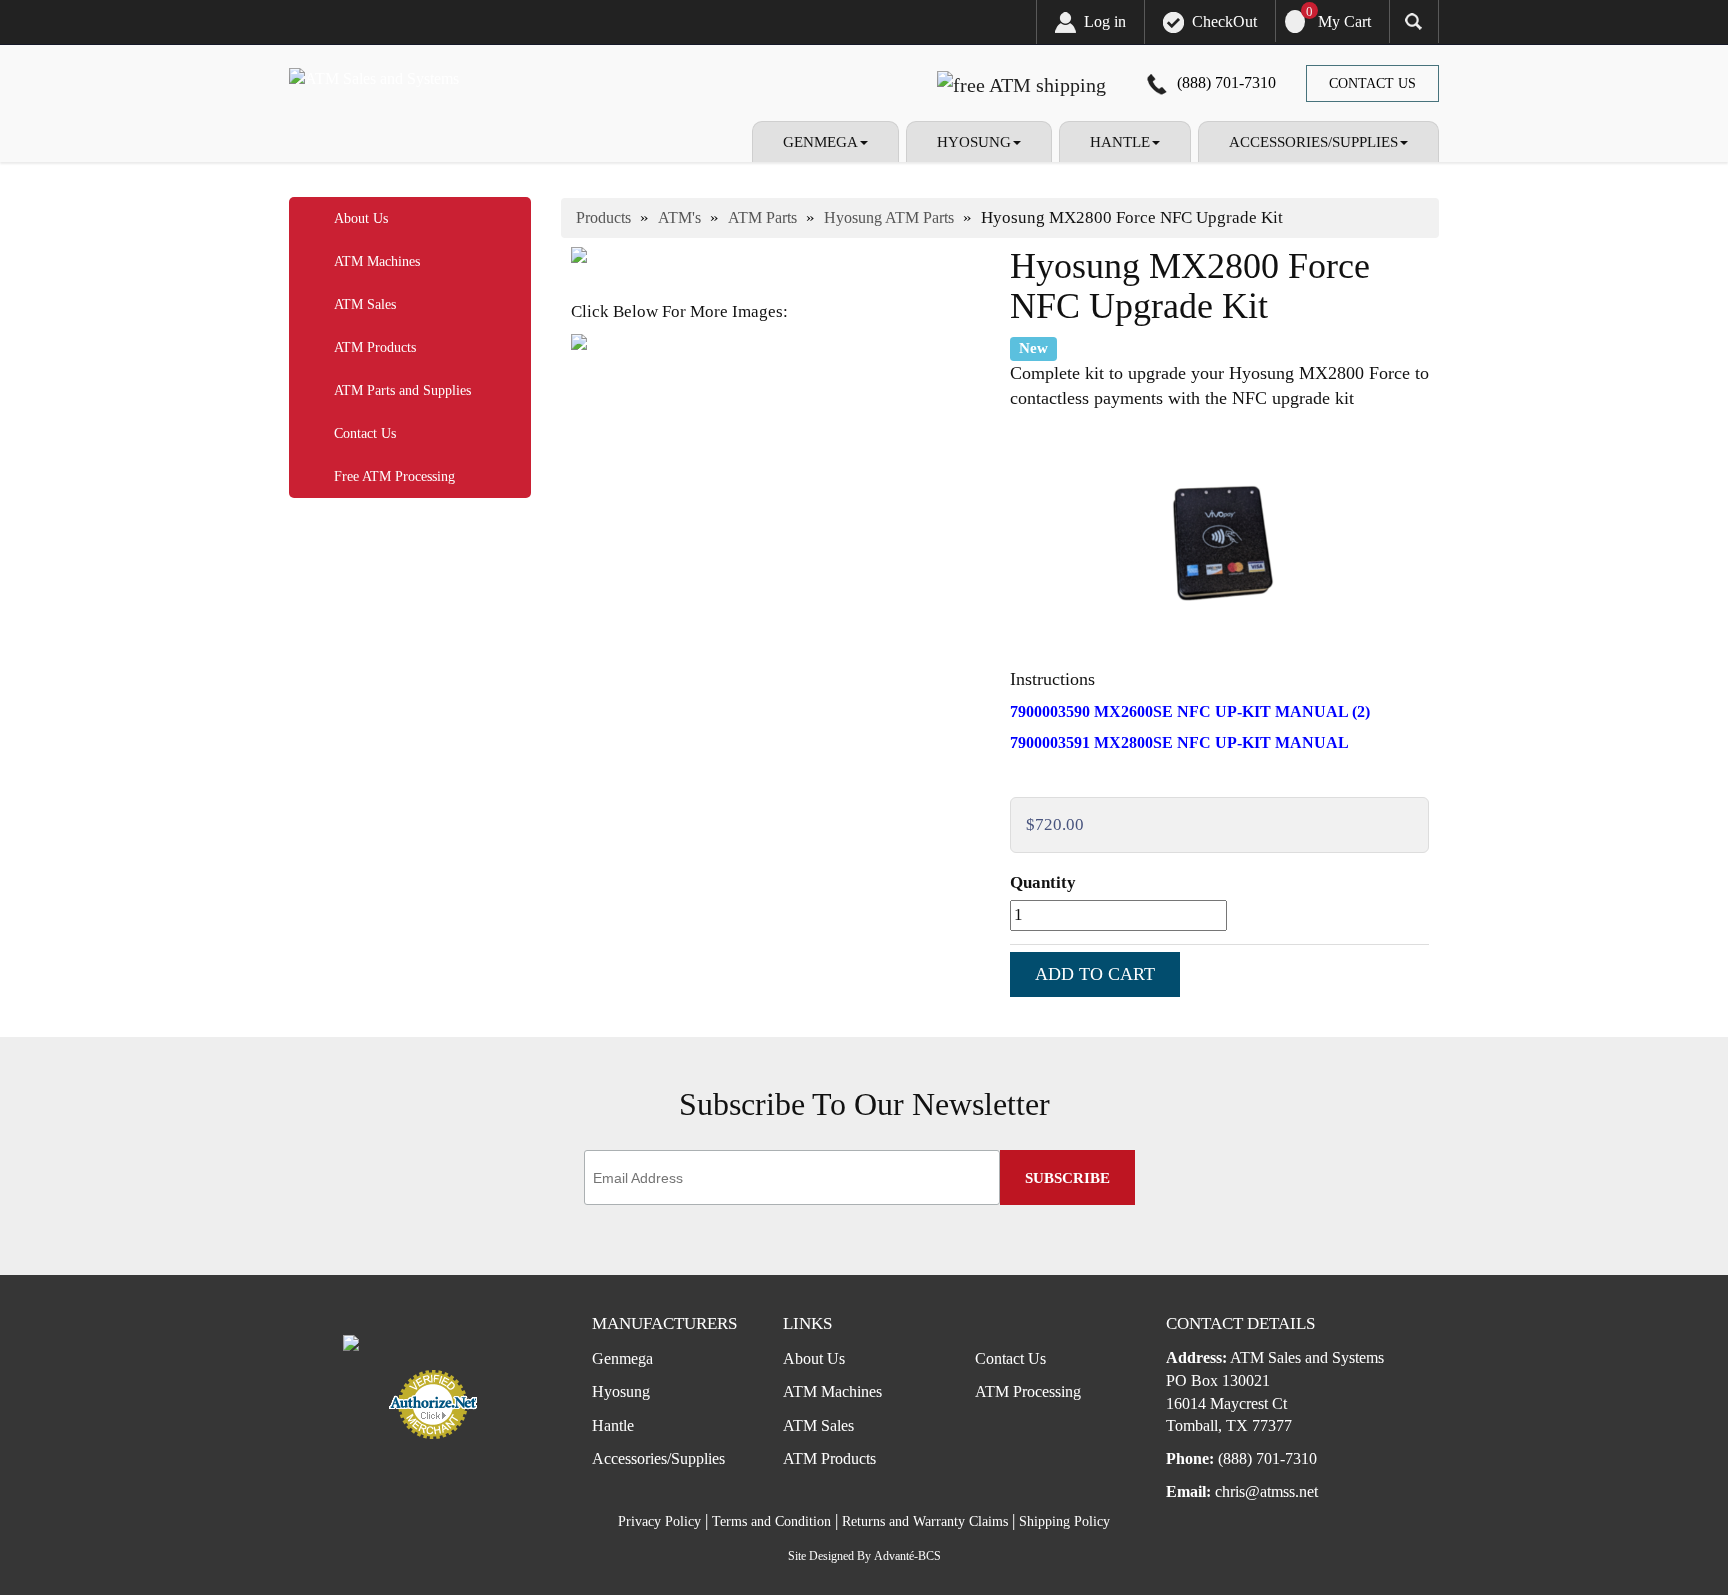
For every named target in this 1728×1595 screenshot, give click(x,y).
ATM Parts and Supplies (402, 390)
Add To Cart (1095, 974)
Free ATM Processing (394, 476)
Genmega (622, 1358)
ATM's (679, 217)
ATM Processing (1028, 1391)
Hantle (613, 1425)
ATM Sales (365, 304)
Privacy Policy (659, 1521)
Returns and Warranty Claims (925, 1521)
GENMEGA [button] (820, 142)
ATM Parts (762, 217)
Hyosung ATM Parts (889, 217)
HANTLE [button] (1120, 142)
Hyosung (621, 1391)
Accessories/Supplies (658, 1458)
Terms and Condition (771, 1521)
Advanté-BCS (907, 1556)
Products (603, 217)
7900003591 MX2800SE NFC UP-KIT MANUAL (1179, 742)
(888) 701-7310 (1226, 82)
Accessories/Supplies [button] (1313, 142)
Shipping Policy (1064, 1521)
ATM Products (375, 347)
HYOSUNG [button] (974, 142)
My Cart (1344, 21)
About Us (361, 218)
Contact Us (1372, 83)
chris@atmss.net (1266, 1491)
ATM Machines (377, 261)
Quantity (1043, 882)
